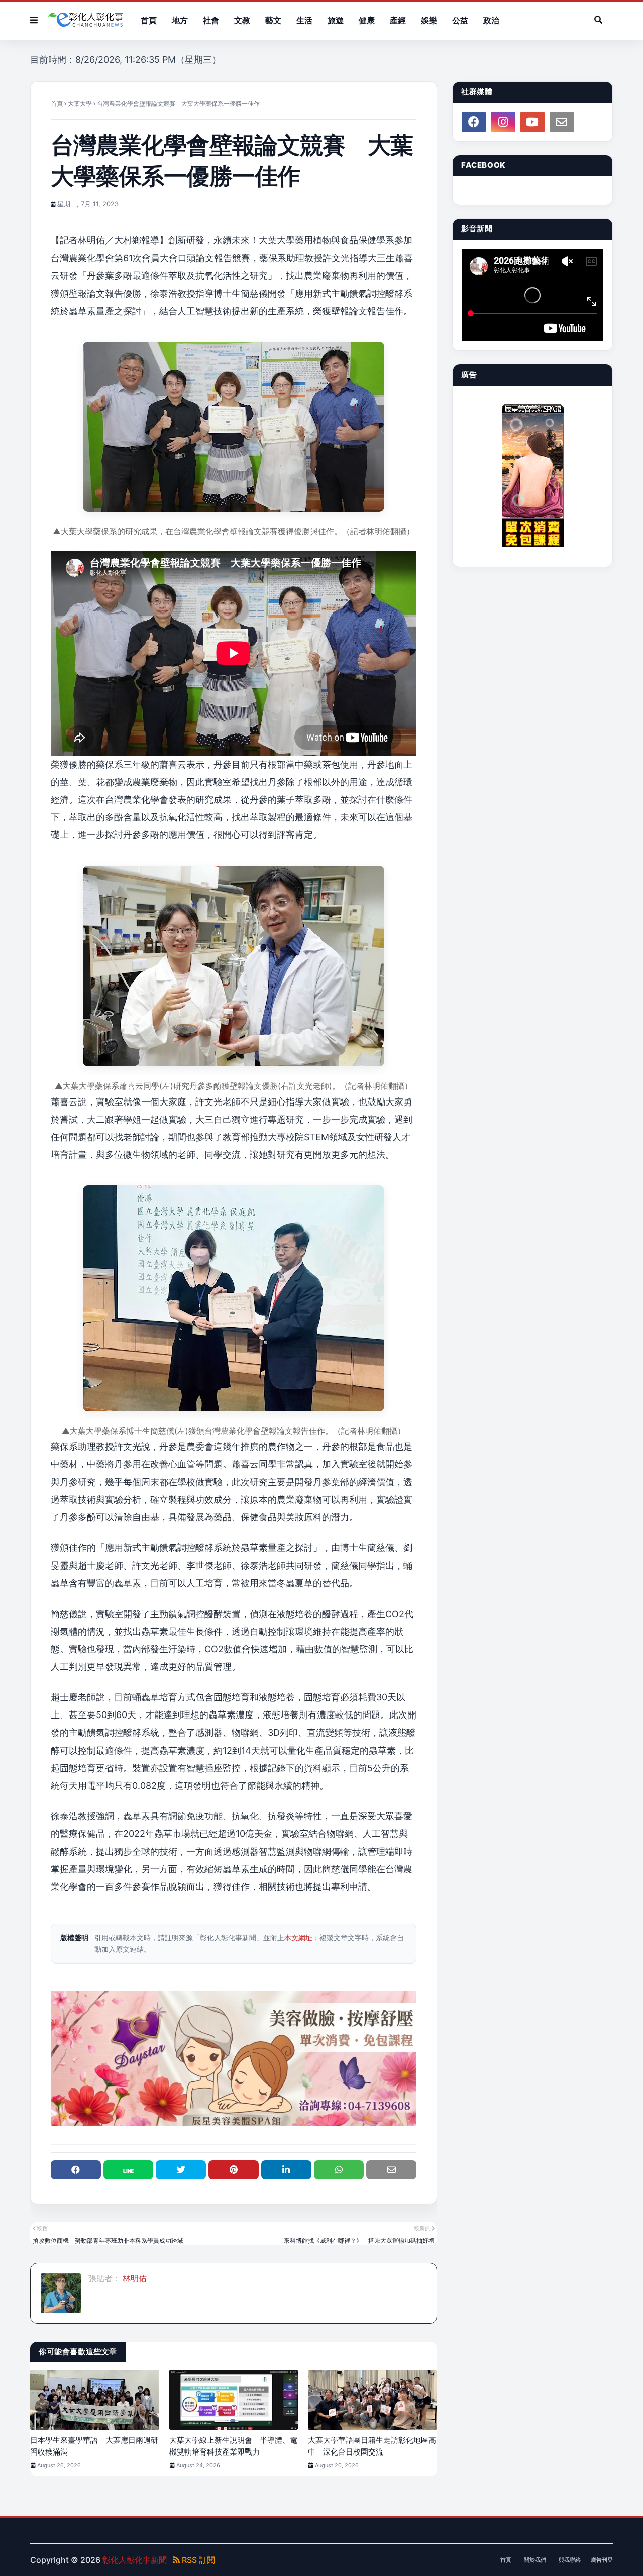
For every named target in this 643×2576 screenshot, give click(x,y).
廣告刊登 (602, 2560)
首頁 (57, 104)
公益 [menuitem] (460, 20)
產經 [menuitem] (398, 20)
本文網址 (298, 1938)
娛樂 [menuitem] (429, 20)
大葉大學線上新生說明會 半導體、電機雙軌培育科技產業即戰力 (233, 2446)
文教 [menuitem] (242, 20)
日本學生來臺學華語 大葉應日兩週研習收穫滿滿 (94, 2446)
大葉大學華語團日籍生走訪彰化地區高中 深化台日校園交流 (372, 2446)
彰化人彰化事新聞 (135, 2560)
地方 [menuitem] (180, 20)
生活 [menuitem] (304, 20)
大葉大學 (80, 104)
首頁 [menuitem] (149, 20)
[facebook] (474, 122)
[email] (562, 122)
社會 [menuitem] (211, 20)
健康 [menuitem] (367, 20)
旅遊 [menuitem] (336, 20)
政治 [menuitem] (491, 20)
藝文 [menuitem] (273, 20)
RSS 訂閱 (197, 2560)
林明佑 (134, 2278)
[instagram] (503, 122)
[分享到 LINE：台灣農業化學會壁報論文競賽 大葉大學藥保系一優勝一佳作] (129, 2170)
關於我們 (535, 2560)
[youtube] (532, 122)
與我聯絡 (570, 2560)
